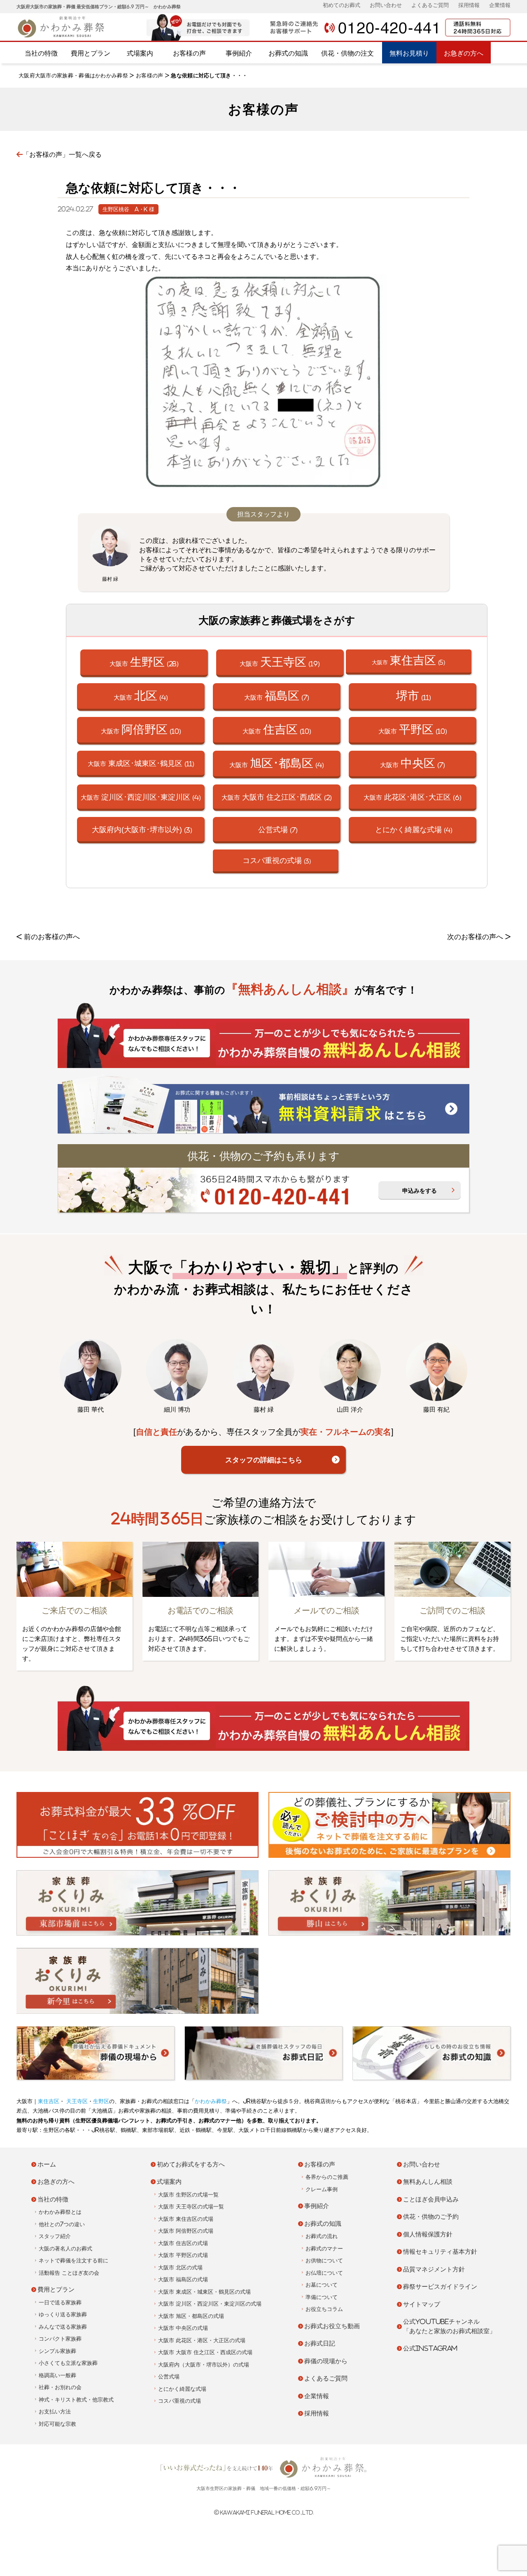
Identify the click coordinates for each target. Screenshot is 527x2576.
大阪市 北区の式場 (180, 2268)
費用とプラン (91, 53)
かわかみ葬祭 (211, 2101)
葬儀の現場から (326, 2361)
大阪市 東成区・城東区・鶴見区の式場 (204, 2292)
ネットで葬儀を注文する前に (73, 2261)
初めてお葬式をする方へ (191, 2164)
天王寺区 (76, 2101)
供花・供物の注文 (347, 53)
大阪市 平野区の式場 (183, 2255)
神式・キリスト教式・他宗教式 (76, 2400)
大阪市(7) (277, 695)
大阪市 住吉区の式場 (183, 2243)
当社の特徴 (41, 53)
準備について (322, 2297)
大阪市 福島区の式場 (183, 2279)
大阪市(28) (144, 662)
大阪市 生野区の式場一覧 (188, 2195)
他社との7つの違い (62, 2224)
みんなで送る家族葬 (63, 2327)
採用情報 (469, 5)
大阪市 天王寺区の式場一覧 (191, 2207)
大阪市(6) (413, 797)
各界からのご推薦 (327, 2177)
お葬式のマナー (324, 2249)
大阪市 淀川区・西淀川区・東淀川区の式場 (210, 2304)
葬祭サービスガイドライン (440, 2286)
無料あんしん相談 (428, 2182)
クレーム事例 (322, 2189)
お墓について (322, 2285)
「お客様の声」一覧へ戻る (62, 154)
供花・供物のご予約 (431, 2216)
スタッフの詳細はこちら (264, 1460)
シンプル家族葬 (57, 2351)
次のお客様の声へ (475, 937)
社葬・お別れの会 (60, 2387)
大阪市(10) (141, 729)
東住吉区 (49, 2101)
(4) (414, 829)
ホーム (47, 2164)
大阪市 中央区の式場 (183, 2328)
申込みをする (420, 1191)
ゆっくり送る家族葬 (63, 2314)
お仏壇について (324, 2273)
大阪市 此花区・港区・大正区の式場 (202, 2340)
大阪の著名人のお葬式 (65, 2249)
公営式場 (169, 2377)
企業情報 (500, 5)
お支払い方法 (55, 2412)
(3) (142, 829)
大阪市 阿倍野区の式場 (186, 2231)
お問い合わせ (386, 5)
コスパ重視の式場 (180, 2401)
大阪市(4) (141, 695)
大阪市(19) (280, 662)
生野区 (101, 2101)
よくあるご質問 (430, 5)
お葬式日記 (320, 2343)
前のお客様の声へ (52, 937)
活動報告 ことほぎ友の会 (69, 2273)
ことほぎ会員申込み (431, 2199)
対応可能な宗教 (57, 2424)
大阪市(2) (277, 797)
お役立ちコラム (324, 2309)
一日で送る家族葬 (60, 2303)
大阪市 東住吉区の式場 (186, 2219)
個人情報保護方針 (428, 2234)
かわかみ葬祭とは (60, 2212)
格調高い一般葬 (57, 2375)
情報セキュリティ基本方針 (440, 2251)
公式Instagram (430, 2348)
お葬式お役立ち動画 (332, 2326)
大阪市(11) (141, 763)
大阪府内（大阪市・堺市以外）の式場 (204, 2365)
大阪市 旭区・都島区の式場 (191, 2316)
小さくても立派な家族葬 (68, 2363)
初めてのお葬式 (342, 5)
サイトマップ (422, 2304)
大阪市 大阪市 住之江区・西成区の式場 (205, 2352)
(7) (278, 829)
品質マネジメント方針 (434, 2269)
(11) (414, 695)
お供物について (324, 2261)
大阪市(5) (408, 660)
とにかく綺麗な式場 (182, 2389)
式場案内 (140, 53)
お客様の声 (189, 53)
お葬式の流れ (322, 2236)
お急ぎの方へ (464, 53)
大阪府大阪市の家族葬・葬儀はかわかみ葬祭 (73, 76)
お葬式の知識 (288, 53)
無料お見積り (409, 53)
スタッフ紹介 (55, 2236)
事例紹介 (239, 53)
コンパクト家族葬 (60, 2339)
